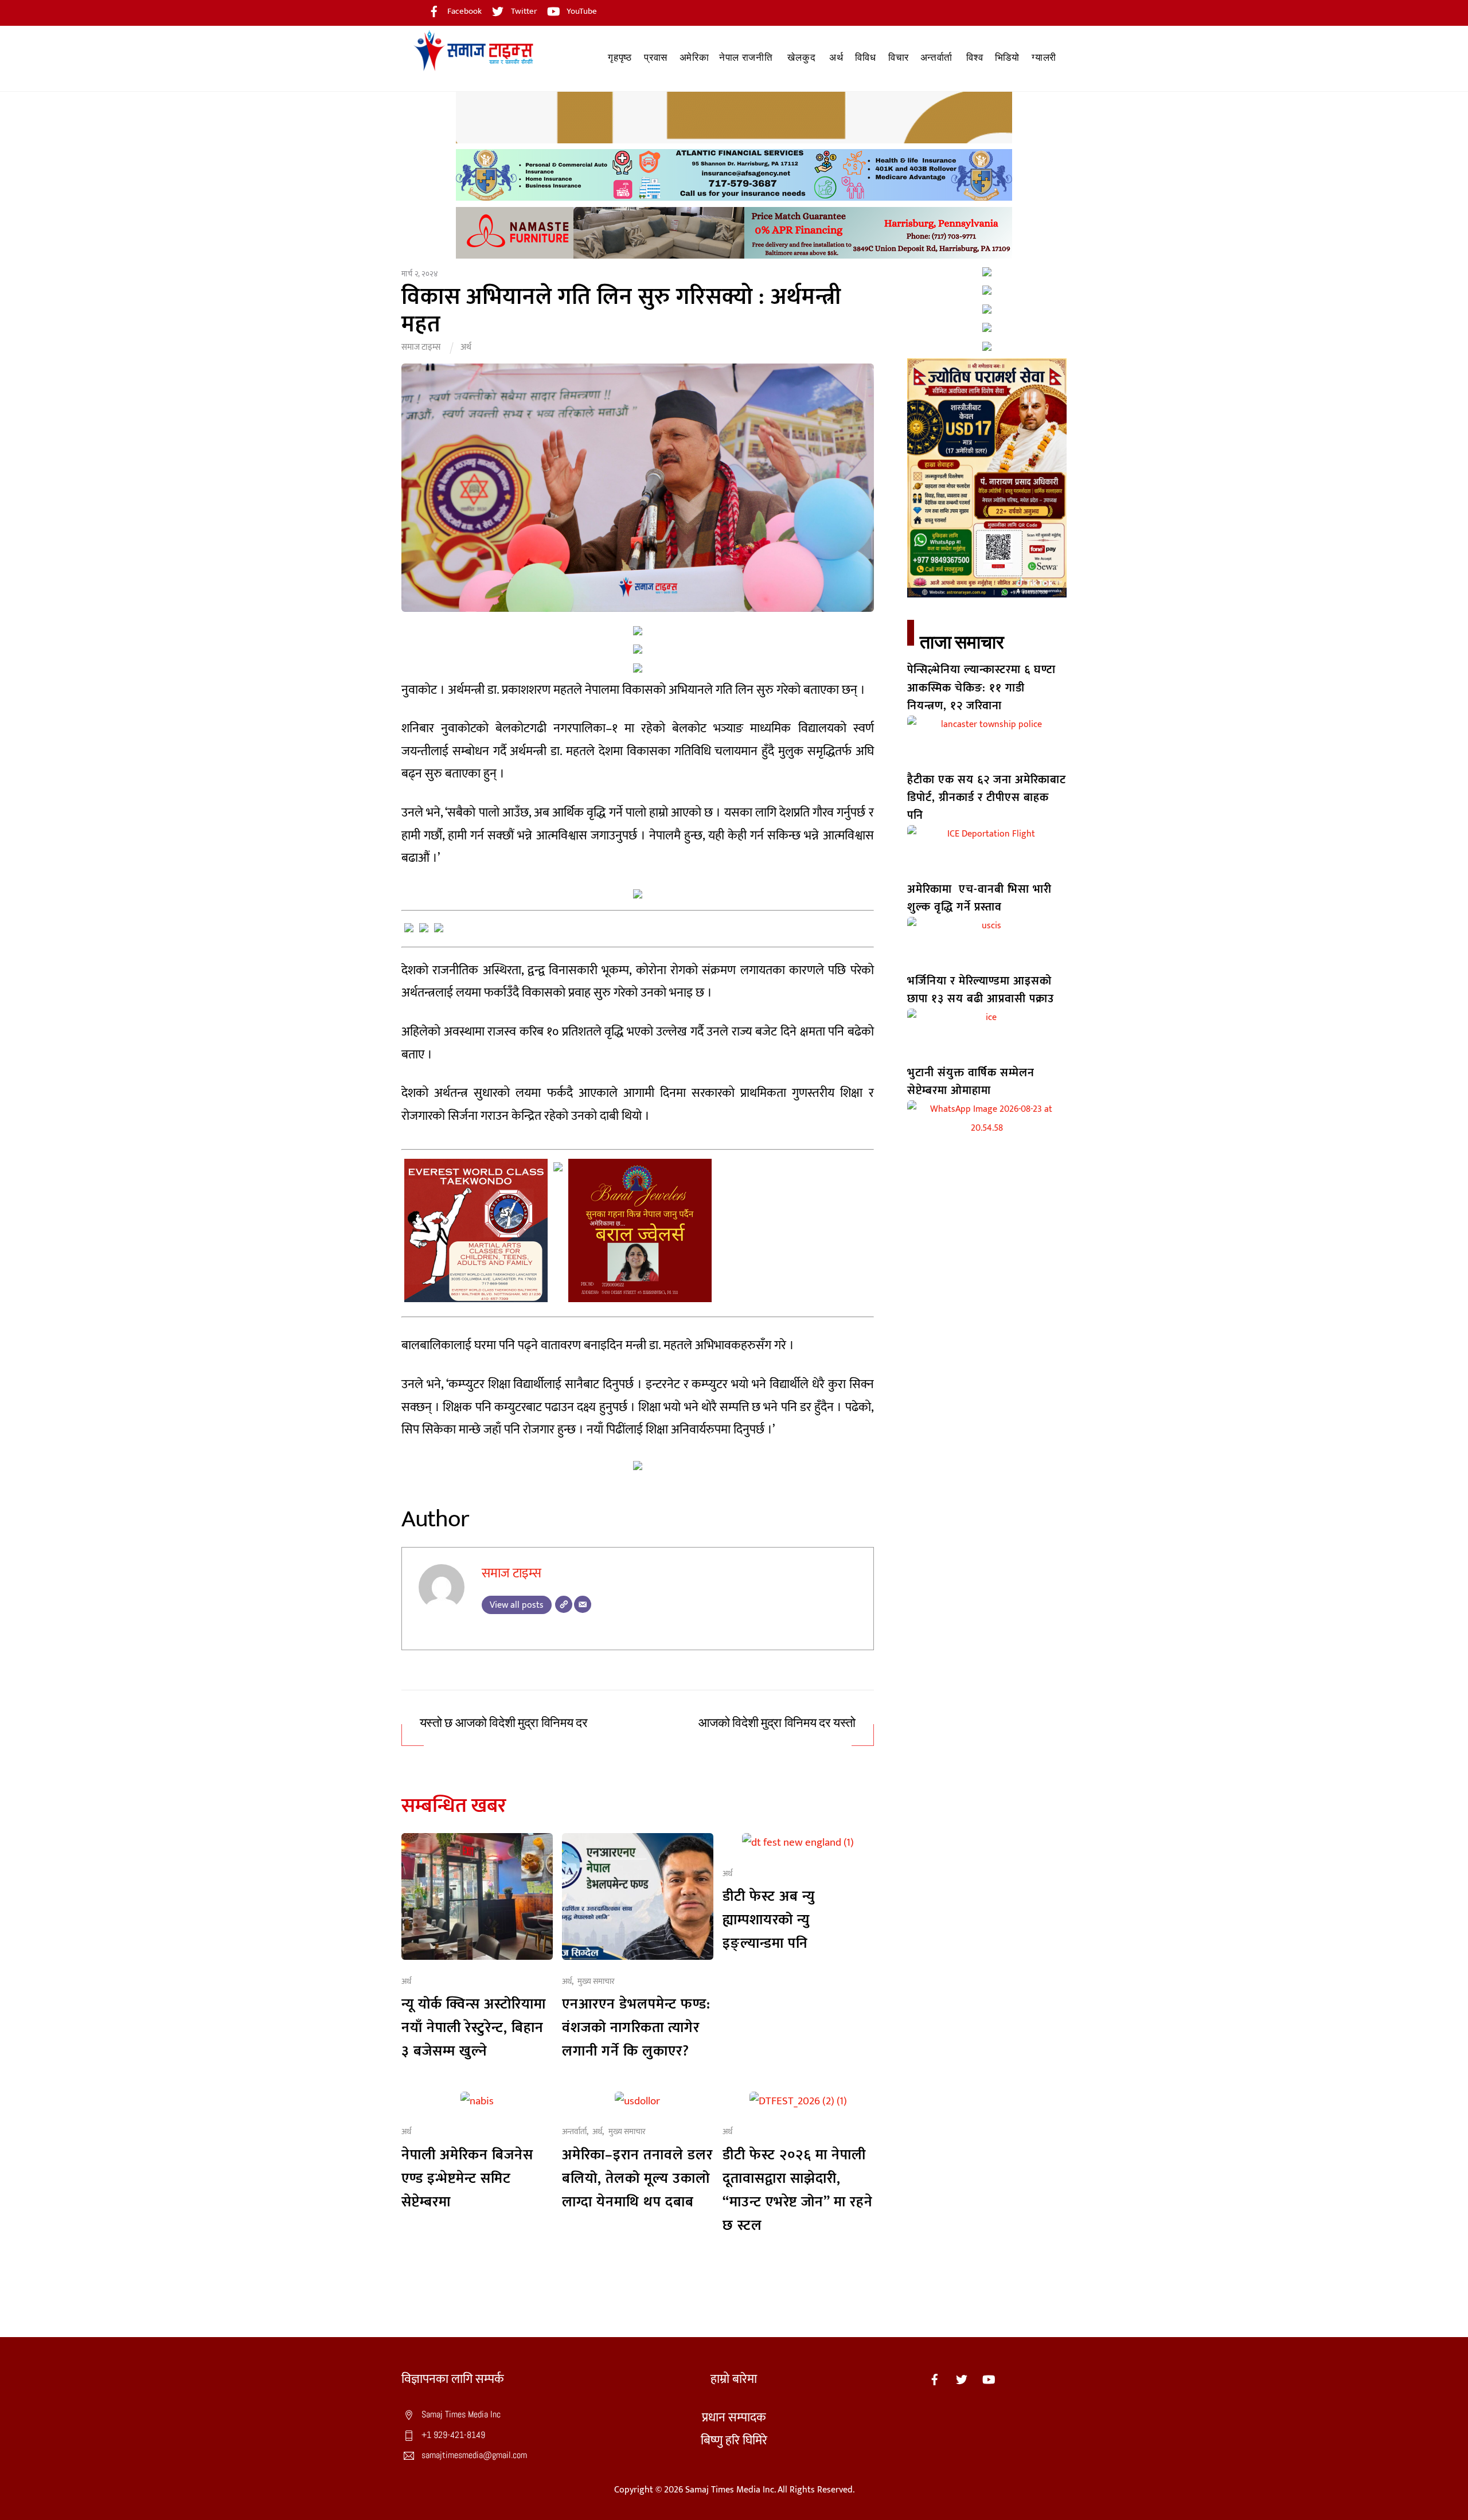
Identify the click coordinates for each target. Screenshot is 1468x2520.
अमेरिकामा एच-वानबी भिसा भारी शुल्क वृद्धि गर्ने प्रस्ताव (979, 898)
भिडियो (1007, 58)
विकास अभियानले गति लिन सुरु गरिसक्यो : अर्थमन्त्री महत (621, 311)
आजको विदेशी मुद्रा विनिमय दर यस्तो (777, 1723)
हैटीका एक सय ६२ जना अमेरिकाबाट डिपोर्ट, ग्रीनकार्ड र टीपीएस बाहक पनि (987, 798)
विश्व (975, 58)
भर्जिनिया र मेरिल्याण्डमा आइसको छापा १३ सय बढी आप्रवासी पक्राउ (981, 990)
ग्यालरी (1044, 58)
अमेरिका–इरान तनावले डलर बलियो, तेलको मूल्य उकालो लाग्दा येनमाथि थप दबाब (637, 2179)
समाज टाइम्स (421, 347)
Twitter (523, 11)
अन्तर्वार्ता (936, 58)
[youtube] (989, 2379)
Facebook (464, 11)
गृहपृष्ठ (620, 58)
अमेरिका (694, 58)
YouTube (581, 11)
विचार (899, 58)
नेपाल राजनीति (746, 58)
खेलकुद (801, 58)
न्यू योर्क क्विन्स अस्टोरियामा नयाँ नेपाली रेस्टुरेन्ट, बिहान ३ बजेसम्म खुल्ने (474, 2028)
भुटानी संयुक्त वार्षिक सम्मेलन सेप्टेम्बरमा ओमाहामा (971, 1082)
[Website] (564, 1604)
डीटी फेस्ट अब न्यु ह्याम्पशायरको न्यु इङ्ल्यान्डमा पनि (769, 1920)
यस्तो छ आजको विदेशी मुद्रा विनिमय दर (504, 1723)
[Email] (583, 1604)
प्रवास (656, 58)
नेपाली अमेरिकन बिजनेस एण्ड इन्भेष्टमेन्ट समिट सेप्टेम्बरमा (467, 2179)
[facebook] (935, 2379)
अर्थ (836, 58)
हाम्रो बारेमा (734, 2379)
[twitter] (962, 2379)
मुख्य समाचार (596, 1982)
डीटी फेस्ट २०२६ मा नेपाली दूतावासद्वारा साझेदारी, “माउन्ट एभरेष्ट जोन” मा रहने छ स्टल (798, 2190)
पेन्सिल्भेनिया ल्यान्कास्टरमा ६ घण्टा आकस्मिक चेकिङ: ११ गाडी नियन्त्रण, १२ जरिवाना (981, 688)
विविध (865, 58)
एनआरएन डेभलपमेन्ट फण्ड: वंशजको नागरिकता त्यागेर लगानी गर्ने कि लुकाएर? (636, 2028)
